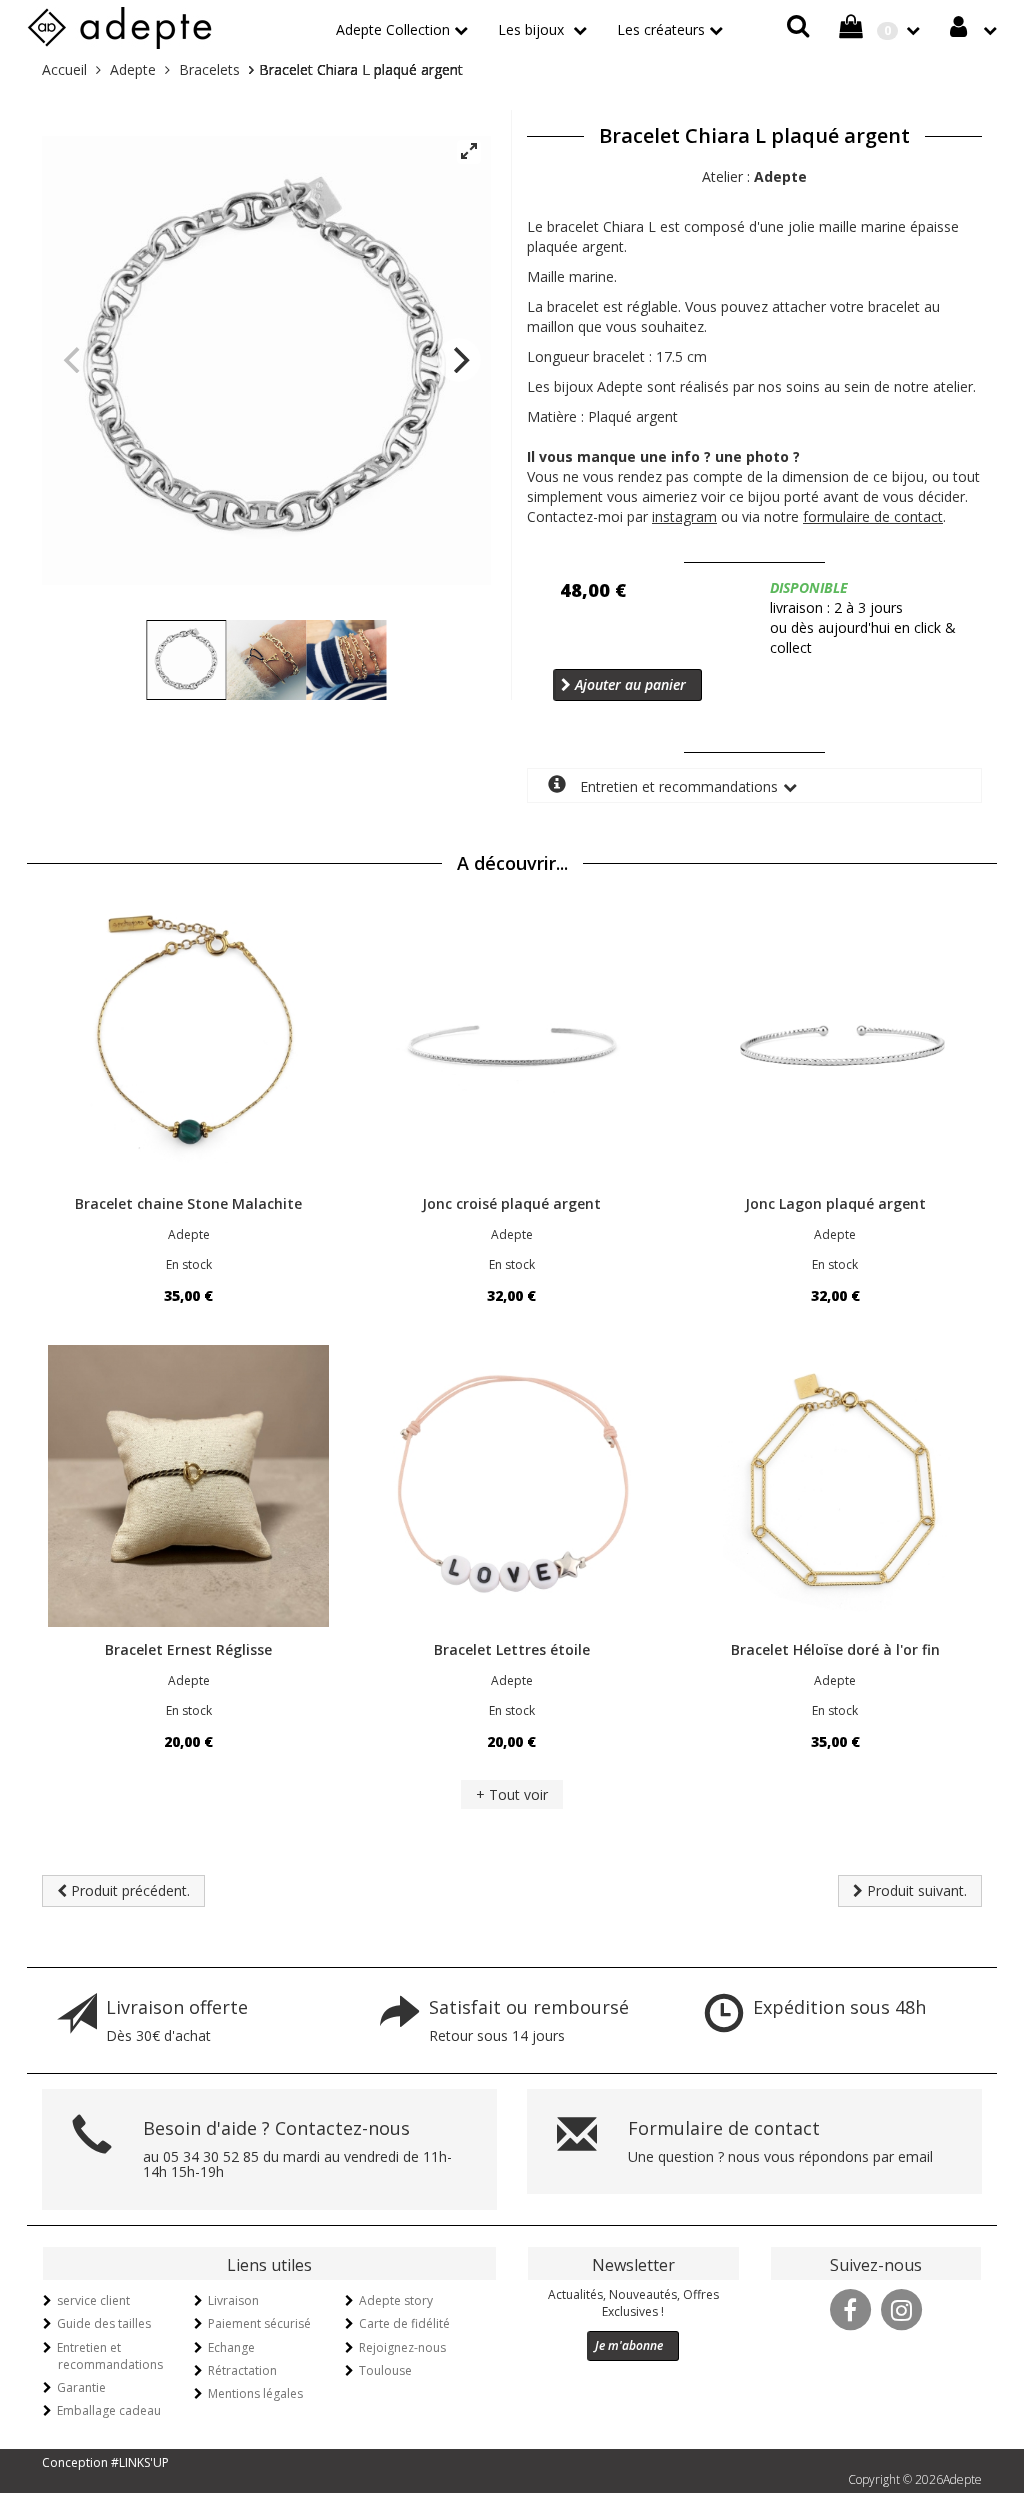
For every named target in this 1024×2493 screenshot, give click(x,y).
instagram (684, 516)
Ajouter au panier (628, 684)
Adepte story (396, 2300)
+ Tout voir (512, 1794)
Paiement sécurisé (259, 2323)
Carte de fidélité (404, 2323)
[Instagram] (901, 2308)
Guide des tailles (104, 2323)
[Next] (459, 360)
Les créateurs (661, 29)
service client (93, 2300)
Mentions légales (255, 2393)
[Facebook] (850, 2308)
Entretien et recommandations (677, 786)
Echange (231, 2347)
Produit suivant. (915, 1890)
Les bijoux (533, 29)
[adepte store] (119, 24)
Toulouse (385, 2370)
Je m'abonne (629, 2345)
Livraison (233, 2300)
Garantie (81, 2387)
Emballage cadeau (109, 2410)
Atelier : (754, 176)
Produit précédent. (128, 1890)
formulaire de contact (873, 516)
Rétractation (242, 2370)
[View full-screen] (469, 152)
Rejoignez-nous (402, 2347)
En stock (189, 1264)
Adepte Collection (393, 29)
